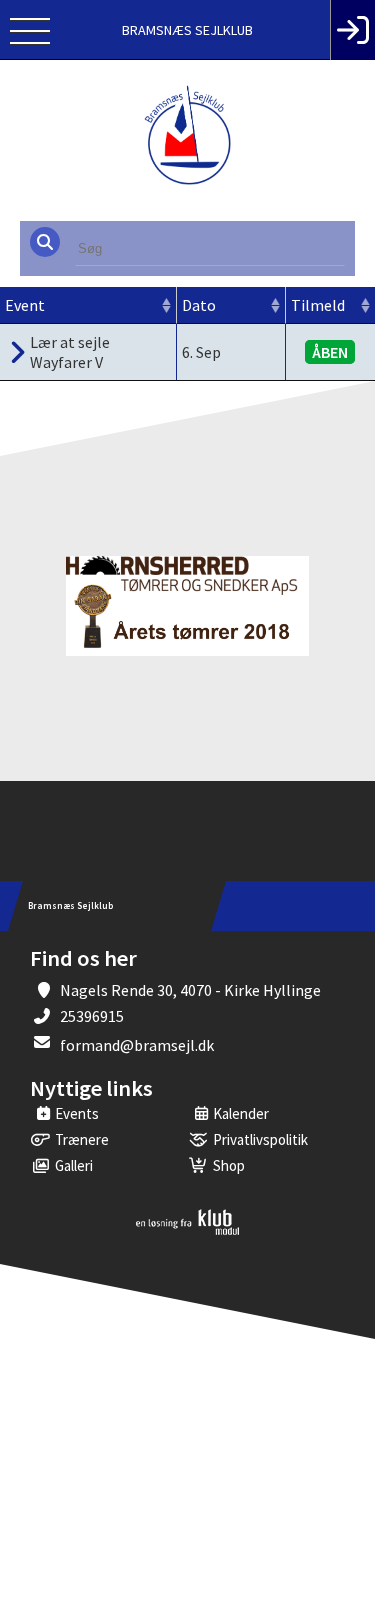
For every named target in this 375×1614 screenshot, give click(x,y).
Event (25, 305)
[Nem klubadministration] (187, 1231)
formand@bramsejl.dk (137, 1045)
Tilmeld (318, 305)
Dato (199, 305)
